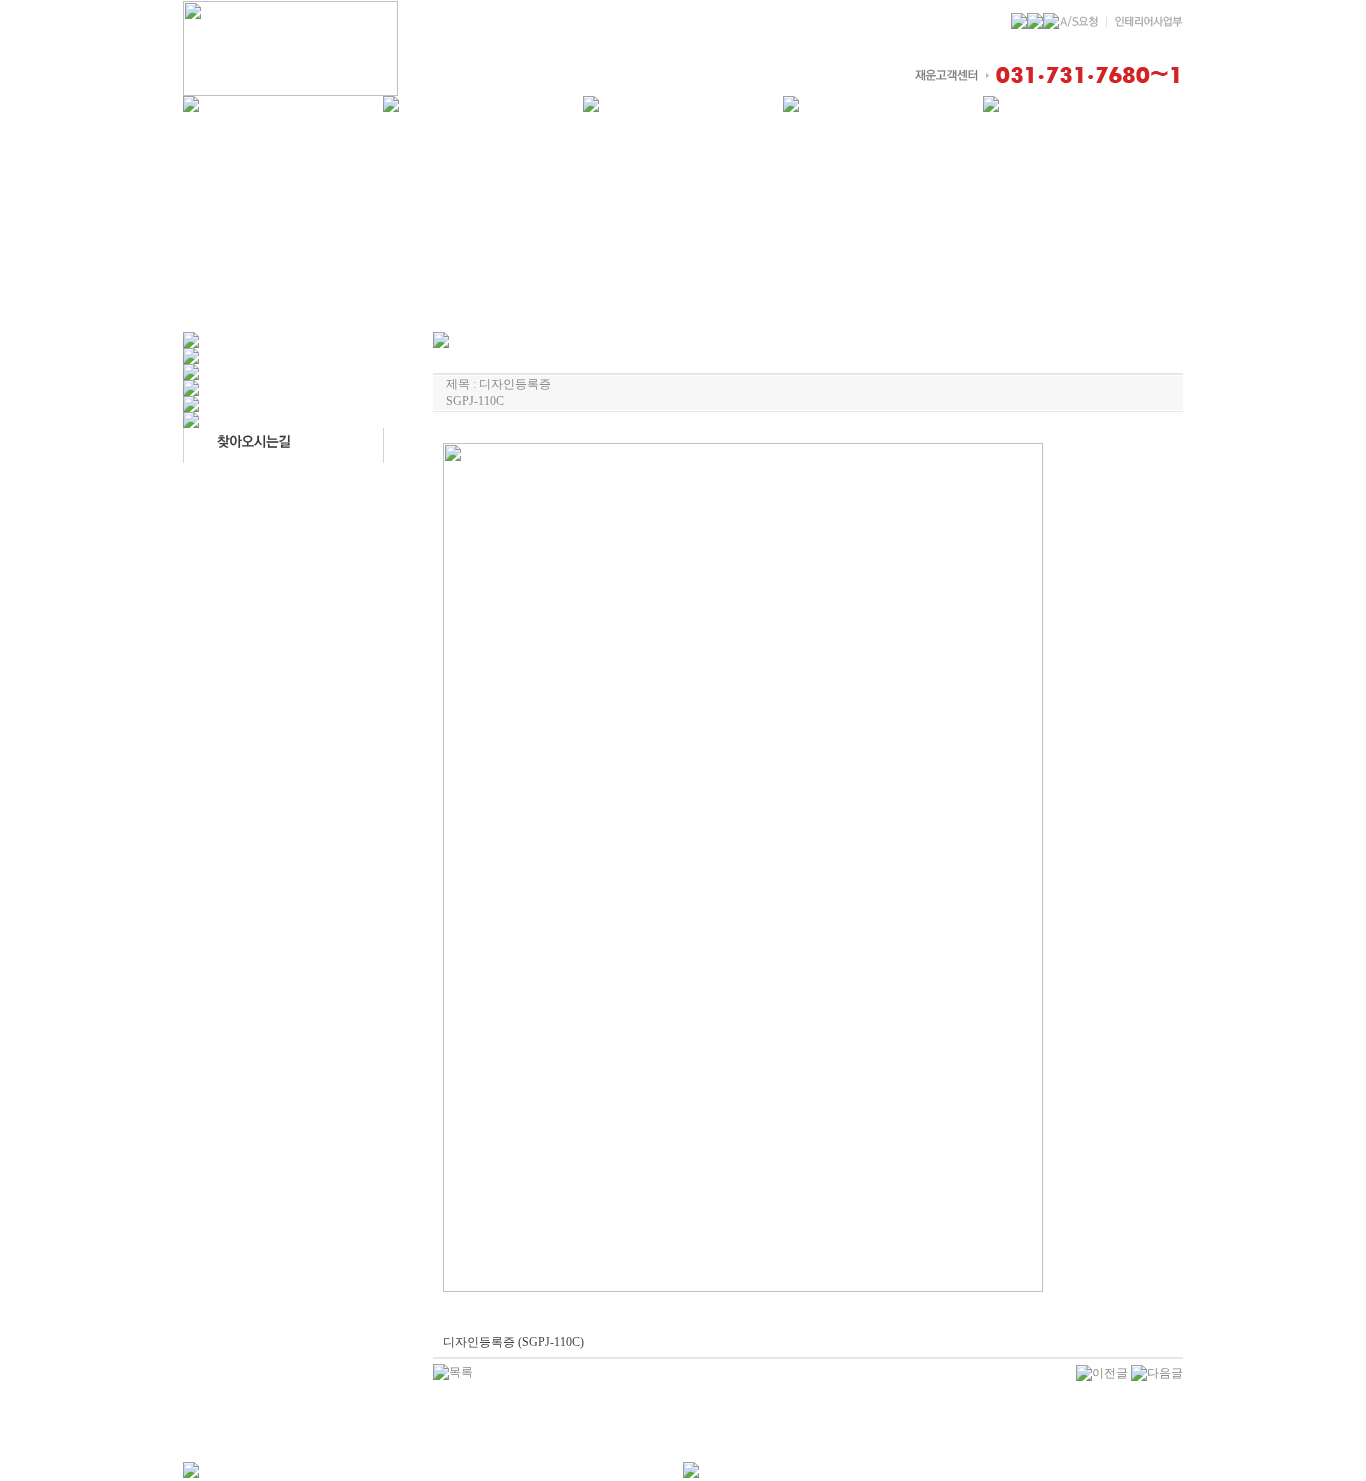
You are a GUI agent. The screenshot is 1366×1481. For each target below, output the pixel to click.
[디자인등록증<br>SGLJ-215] (1157, 1372)
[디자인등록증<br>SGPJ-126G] (1102, 1372)
